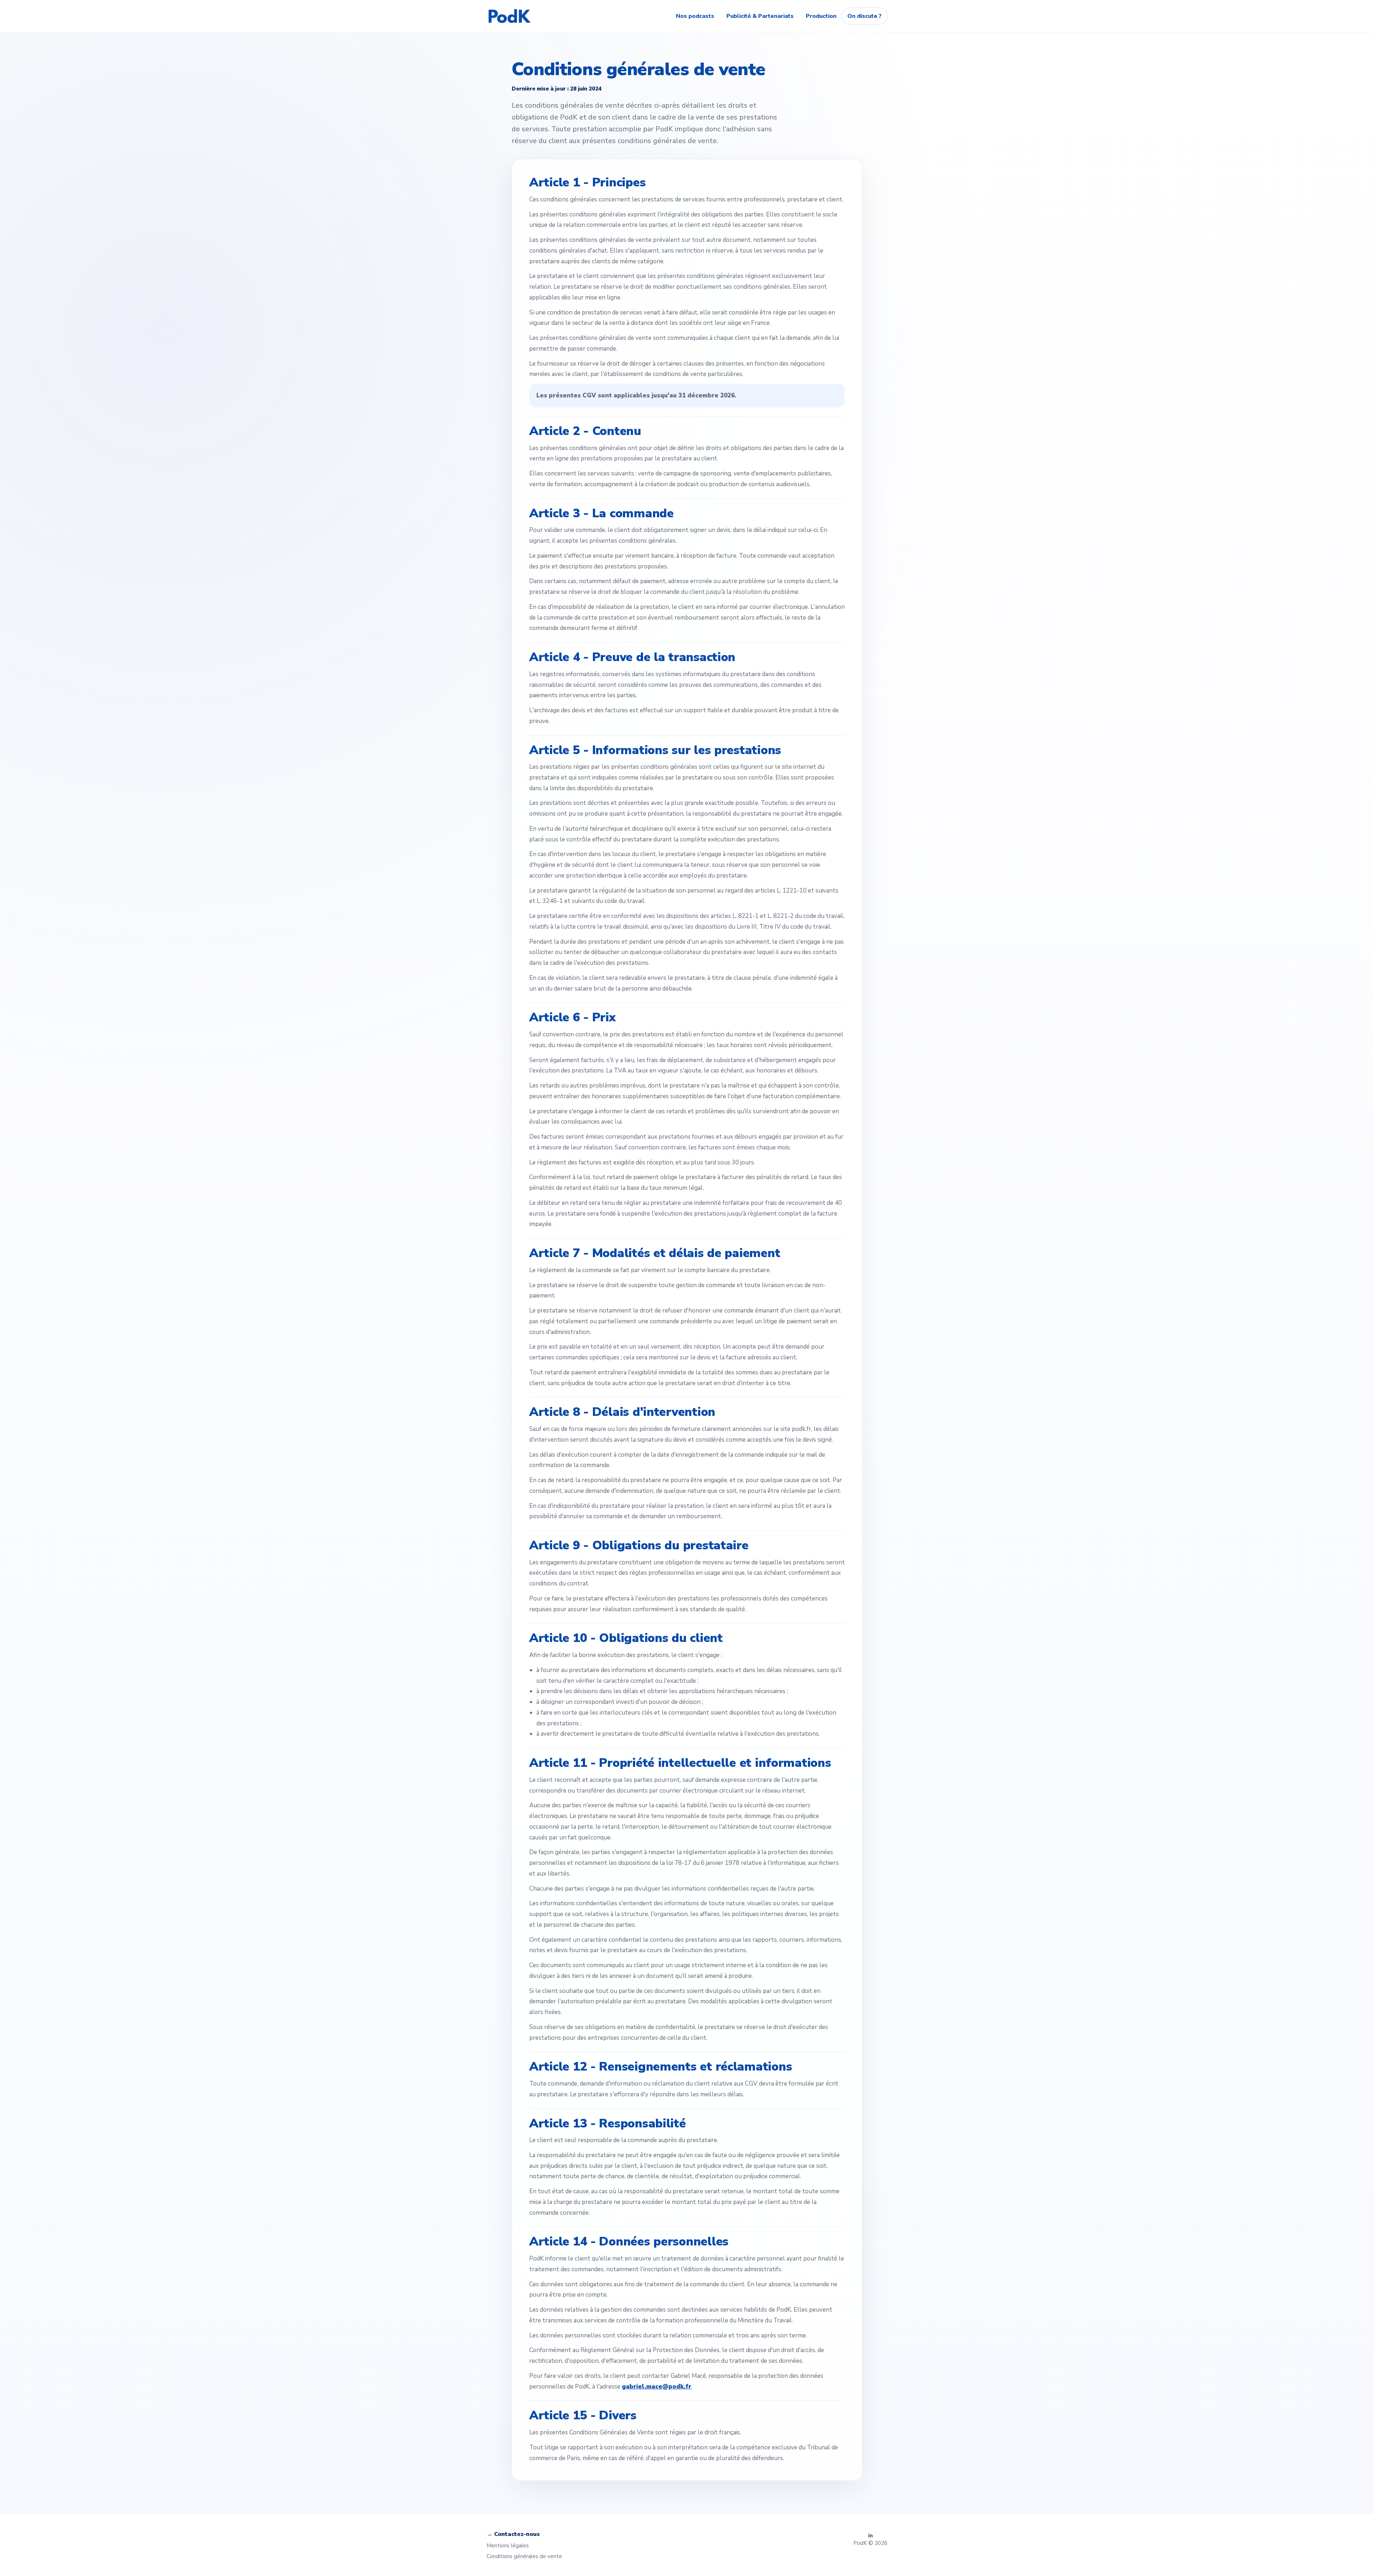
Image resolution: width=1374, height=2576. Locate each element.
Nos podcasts (695, 16)
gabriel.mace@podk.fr (657, 2387)
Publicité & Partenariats (760, 16)
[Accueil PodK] (510, 16)
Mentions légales (508, 2546)
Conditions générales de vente (524, 2556)
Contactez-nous (517, 2534)
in (870, 2536)
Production (821, 16)
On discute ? (864, 16)
